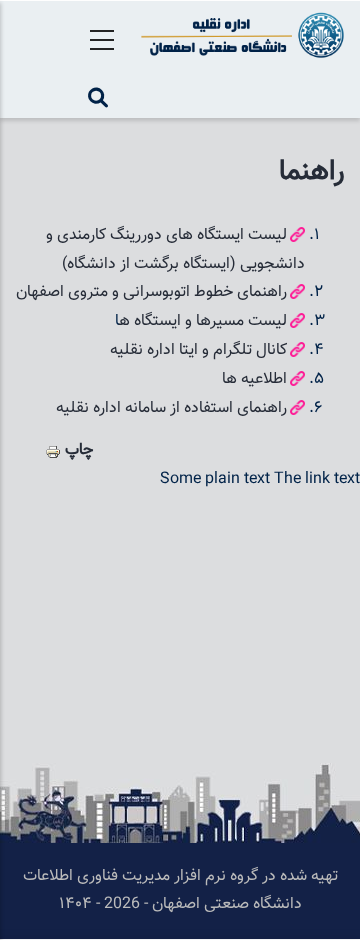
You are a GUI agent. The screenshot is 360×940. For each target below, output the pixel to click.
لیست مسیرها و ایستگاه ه (203, 321)
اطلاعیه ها (254, 379)
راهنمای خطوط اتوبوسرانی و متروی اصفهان (151, 292)
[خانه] (240, 35)
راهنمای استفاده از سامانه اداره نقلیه (169, 408)
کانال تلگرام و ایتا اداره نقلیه (198, 350)
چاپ (79, 450)
